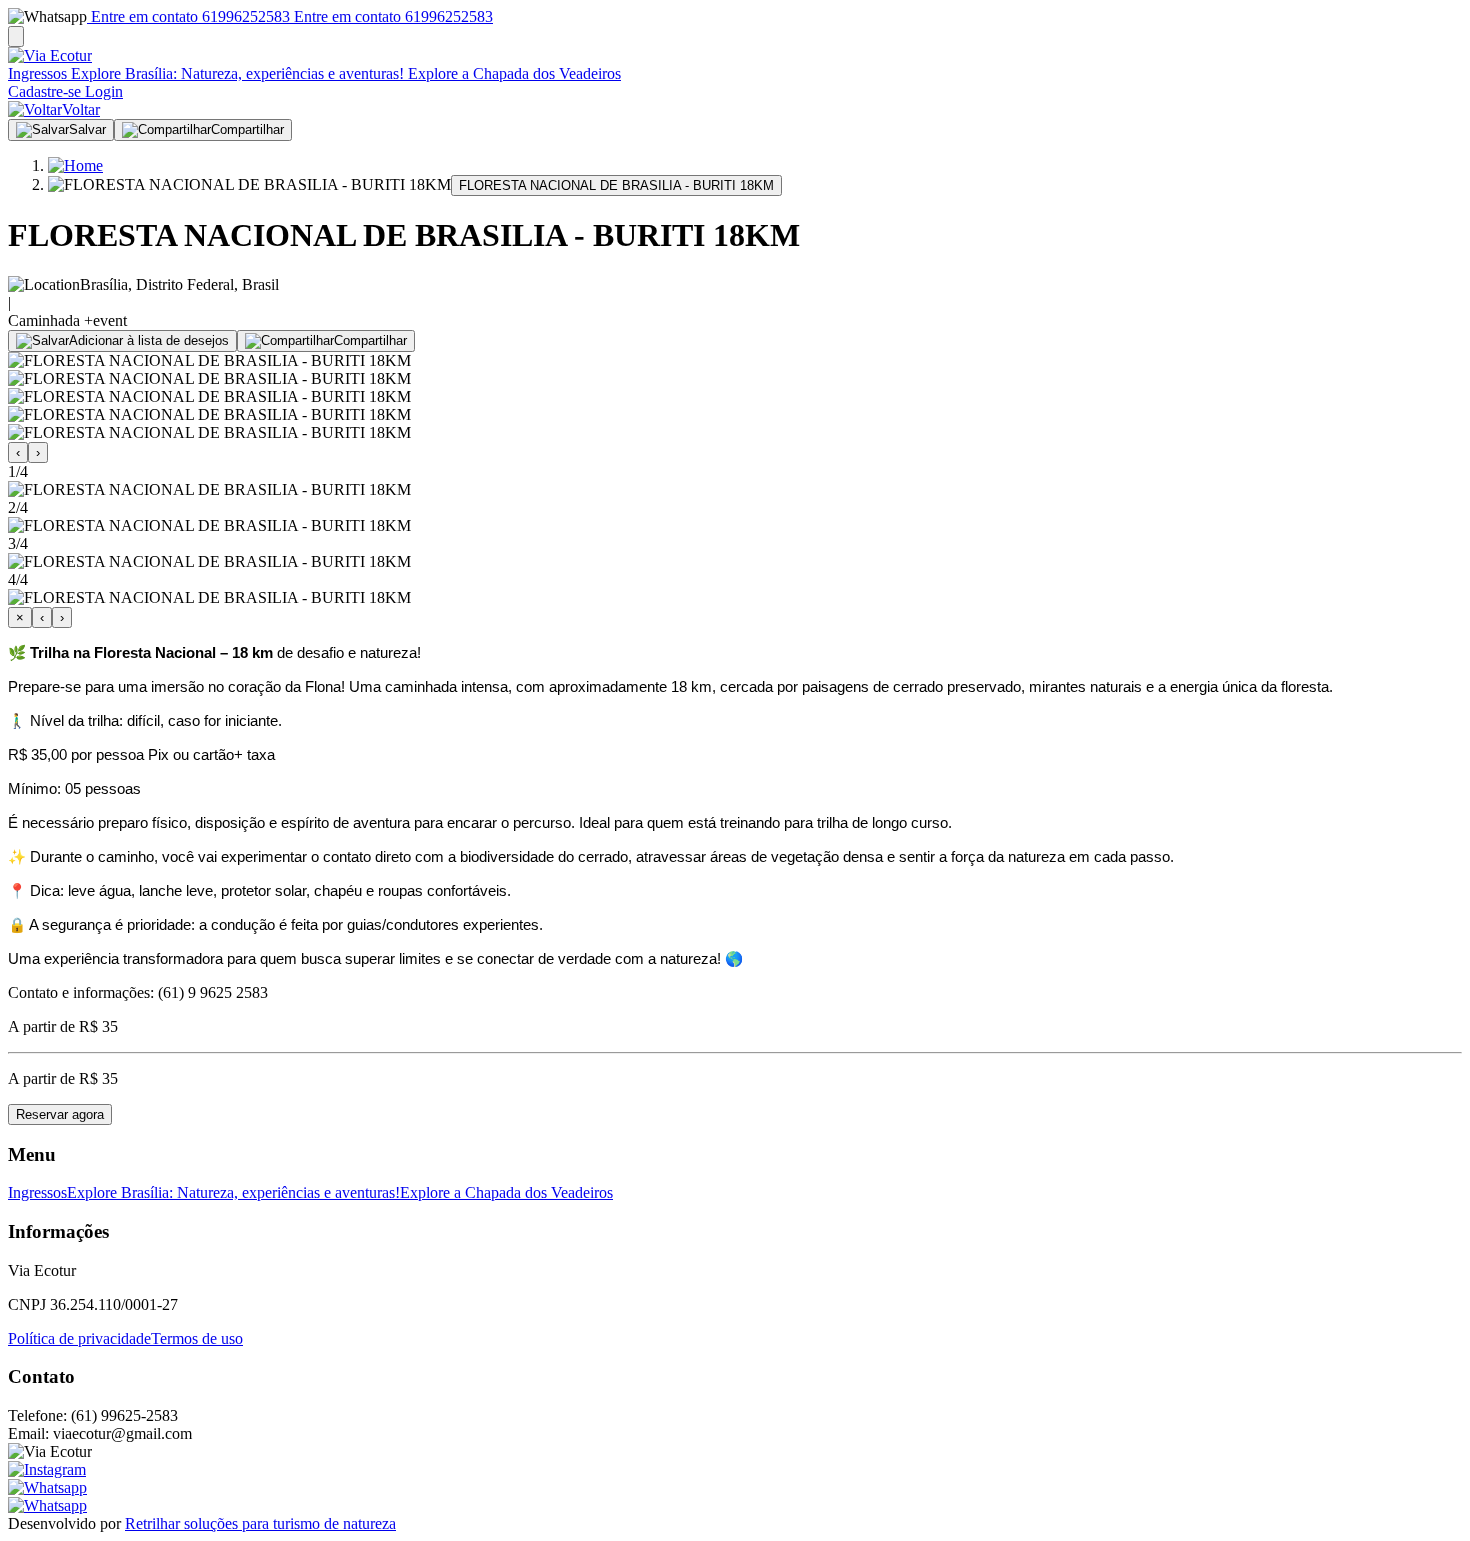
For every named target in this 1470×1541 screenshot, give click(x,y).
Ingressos (37, 73)
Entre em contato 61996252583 (188, 16)
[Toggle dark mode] (16, 36)
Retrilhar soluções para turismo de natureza (260, 1523)
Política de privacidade (79, 1338)
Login (102, 91)
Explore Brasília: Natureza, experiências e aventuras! (235, 73)
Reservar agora (60, 1114)
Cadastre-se (44, 91)
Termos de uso (197, 1338)
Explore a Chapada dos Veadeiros (512, 73)
